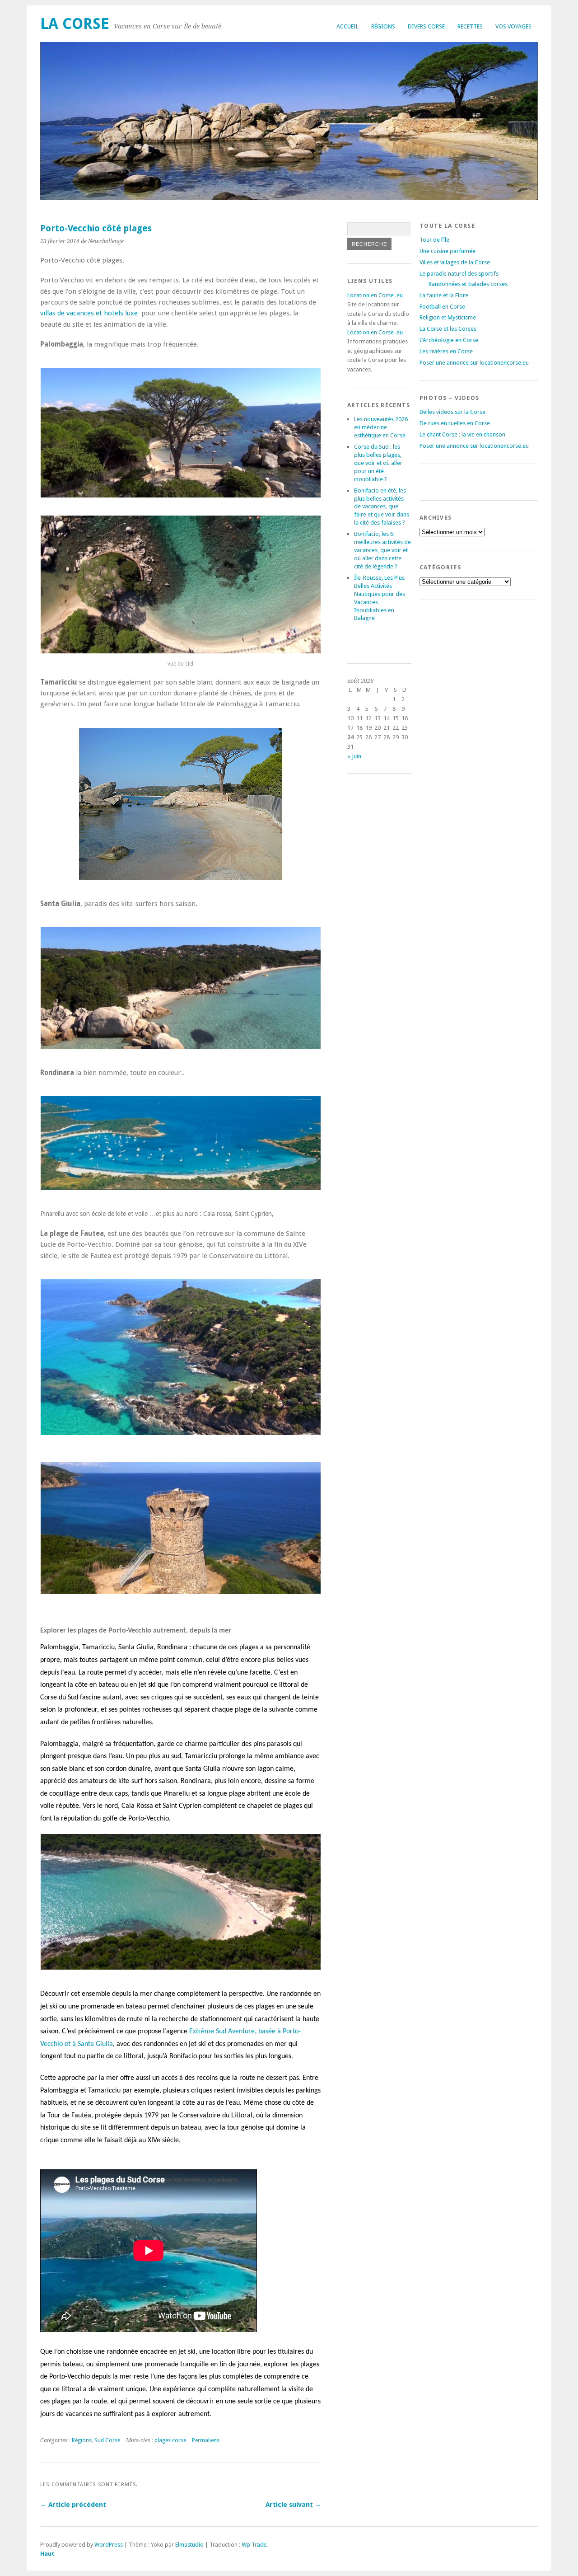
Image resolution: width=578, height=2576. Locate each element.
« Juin (354, 756)
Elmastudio (189, 2545)
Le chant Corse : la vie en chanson (462, 434)
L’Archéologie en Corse (449, 340)
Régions (383, 26)
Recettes (470, 26)
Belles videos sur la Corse (452, 412)
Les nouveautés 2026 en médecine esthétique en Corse (381, 427)
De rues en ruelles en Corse (455, 423)
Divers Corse (426, 26)
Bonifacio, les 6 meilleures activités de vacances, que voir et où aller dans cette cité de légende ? (382, 550)
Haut (47, 2554)
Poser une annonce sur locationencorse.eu (474, 363)
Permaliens (206, 2440)
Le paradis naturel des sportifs (459, 274)
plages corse (170, 2440)
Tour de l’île (434, 240)
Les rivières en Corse (446, 351)
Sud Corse (107, 2440)
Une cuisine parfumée (447, 251)
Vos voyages (513, 26)
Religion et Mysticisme (448, 317)
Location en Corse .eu (375, 295)
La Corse (75, 24)
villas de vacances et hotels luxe (89, 313)
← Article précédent (73, 2505)
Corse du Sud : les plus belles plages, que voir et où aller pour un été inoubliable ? (378, 463)
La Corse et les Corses (448, 329)
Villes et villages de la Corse (455, 262)
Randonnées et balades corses (468, 284)
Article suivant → (293, 2505)
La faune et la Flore (444, 295)
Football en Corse (442, 307)
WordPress (109, 2545)
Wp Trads (254, 2545)
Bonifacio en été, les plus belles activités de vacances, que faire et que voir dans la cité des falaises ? (382, 507)
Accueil (347, 26)
